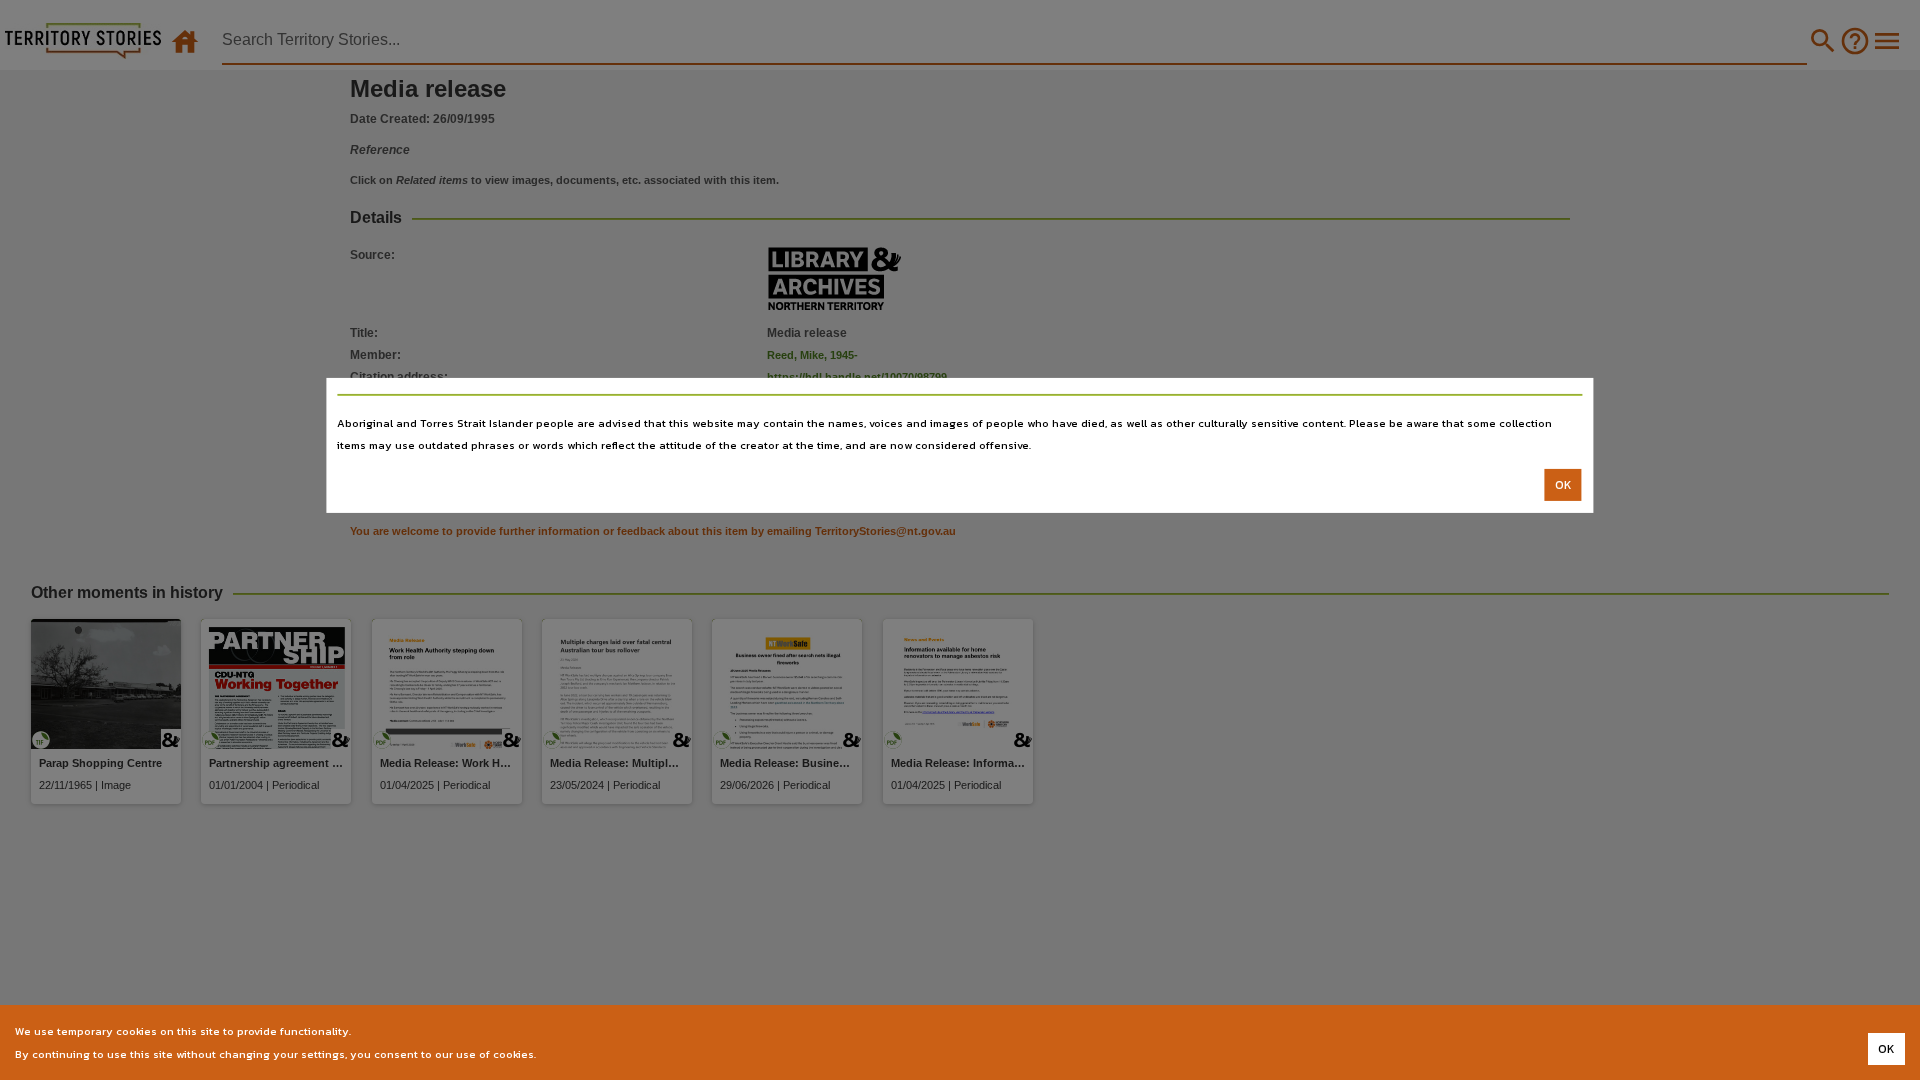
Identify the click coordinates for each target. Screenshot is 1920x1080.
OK (1563, 485)
